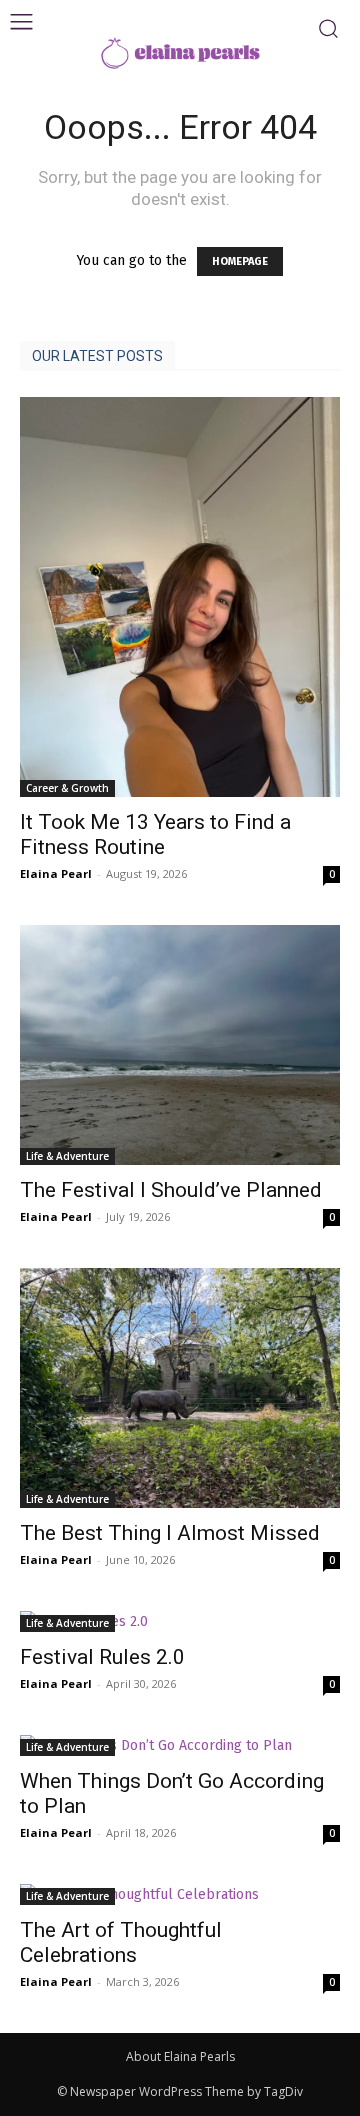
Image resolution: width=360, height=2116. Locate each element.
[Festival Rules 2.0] (180, 1621)
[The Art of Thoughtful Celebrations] (180, 1894)
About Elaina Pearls (180, 2056)
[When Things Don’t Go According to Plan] (180, 1745)
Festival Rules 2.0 (102, 1657)
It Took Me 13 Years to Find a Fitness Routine (155, 834)
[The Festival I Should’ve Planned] (180, 1045)
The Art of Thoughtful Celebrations (121, 1942)
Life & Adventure (67, 1156)
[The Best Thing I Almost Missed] (180, 1388)
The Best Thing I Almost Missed (170, 1533)
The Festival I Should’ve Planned (171, 1190)
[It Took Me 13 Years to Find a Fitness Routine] (180, 597)
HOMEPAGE (240, 261)
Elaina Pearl (56, 873)
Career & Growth (67, 788)
